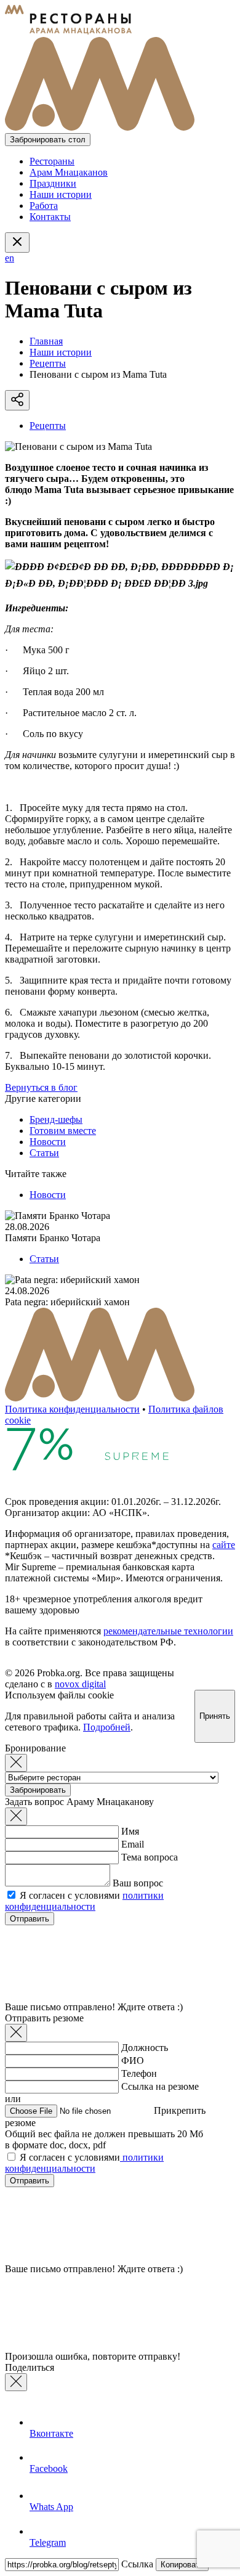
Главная (46, 341)
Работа (44, 206)
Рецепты (48, 363)
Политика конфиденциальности (72, 1409)
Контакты (50, 217)
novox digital (80, 1684)
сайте (224, 1545)
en (10, 258)
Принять (215, 1716)
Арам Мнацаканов (69, 172)
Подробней (107, 1727)
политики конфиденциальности (84, 1901)
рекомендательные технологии (168, 1631)
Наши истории (61, 194)
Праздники (53, 183)
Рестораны (52, 161)
